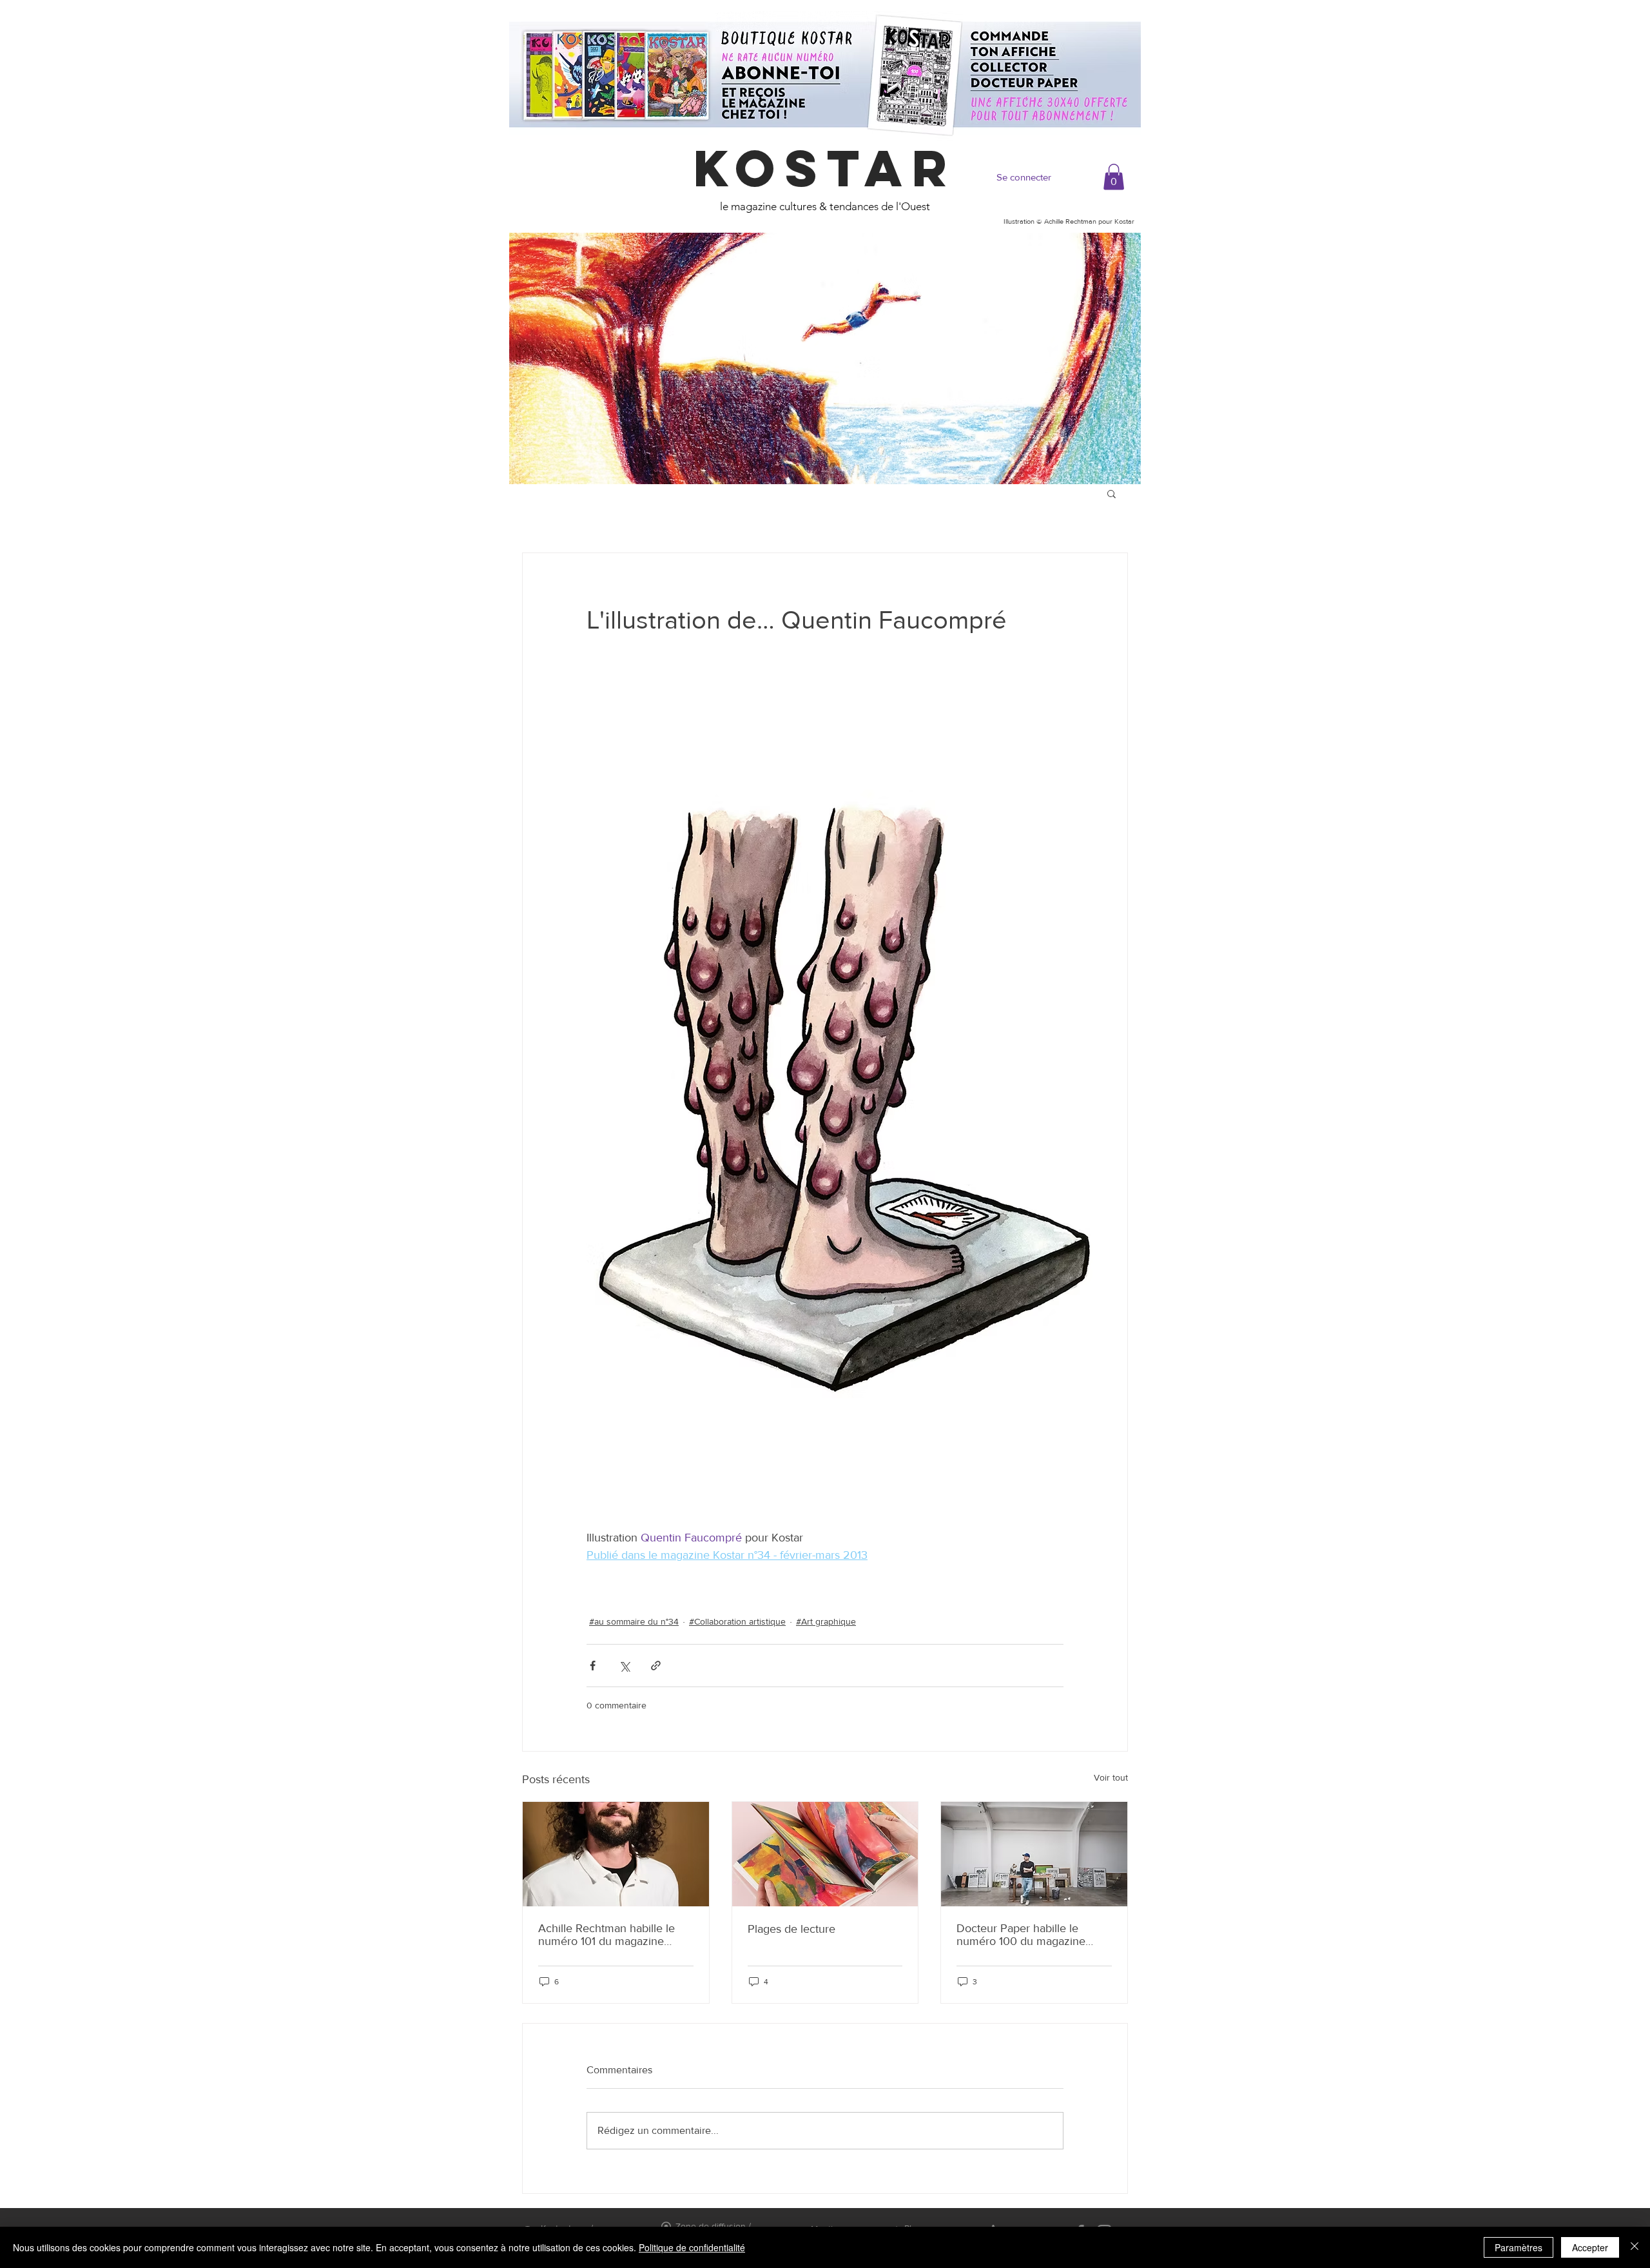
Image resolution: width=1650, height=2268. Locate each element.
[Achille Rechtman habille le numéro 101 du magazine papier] (616, 1854)
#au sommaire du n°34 (634, 1621)
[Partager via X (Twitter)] (624, 1666)
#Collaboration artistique (737, 1621)
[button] (1114, 177)
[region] (825, 358)
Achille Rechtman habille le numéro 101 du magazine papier (607, 1935)
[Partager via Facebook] (593, 1666)
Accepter (1590, 2247)
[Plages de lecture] (825, 1854)
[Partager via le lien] (656, 1666)
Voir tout (1111, 1777)
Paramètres (1519, 2247)
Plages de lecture (791, 1929)
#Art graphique (826, 1621)
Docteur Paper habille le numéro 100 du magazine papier (1021, 1935)
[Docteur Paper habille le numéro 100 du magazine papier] (1034, 1854)
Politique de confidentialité (692, 2247)
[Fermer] (1635, 2247)
